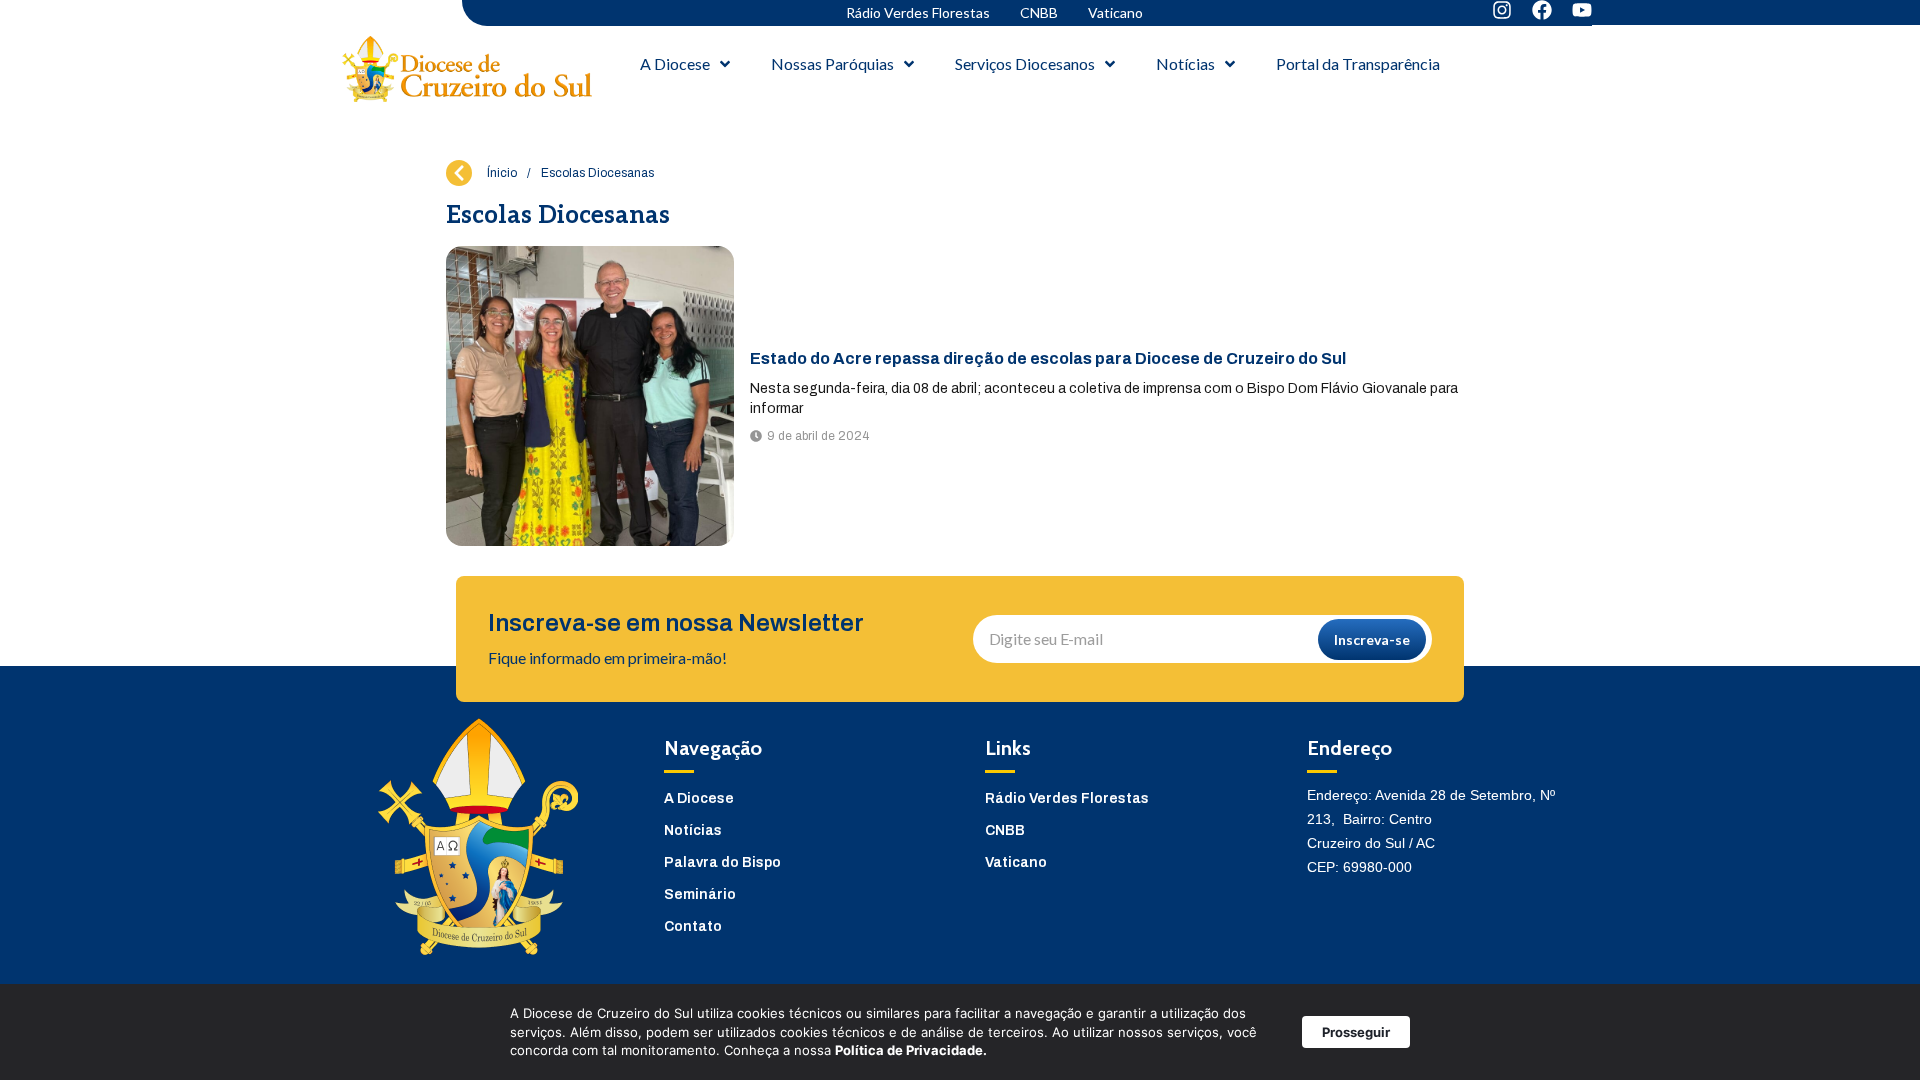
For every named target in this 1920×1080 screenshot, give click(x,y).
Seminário (700, 894)
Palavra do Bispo (722, 862)
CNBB (1039, 12)
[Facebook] (1542, 10)
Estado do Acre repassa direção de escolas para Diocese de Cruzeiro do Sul (1048, 358)
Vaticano (1115, 12)
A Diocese (699, 798)
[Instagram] (1502, 10)
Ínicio (502, 173)
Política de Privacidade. (911, 1050)
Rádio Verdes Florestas (918, 12)
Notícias (693, 830)
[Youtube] (1582, 10)
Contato (693, 926)
